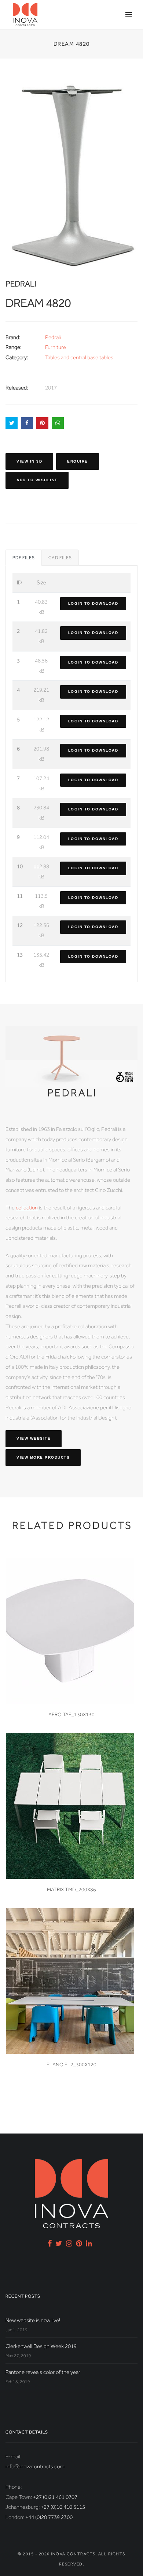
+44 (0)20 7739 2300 (49, 2517)
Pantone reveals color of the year (43, 2372)
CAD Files (60, 558)
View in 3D (29, 461)
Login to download (93, 603)
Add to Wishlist (37, 480)
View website (34, 1438)
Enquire (78, 461)
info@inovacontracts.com (35, 2466)
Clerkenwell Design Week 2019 (41, 2346)
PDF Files (24, 558)
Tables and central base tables (79, 357)
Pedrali (53, 337)
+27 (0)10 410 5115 (63, 2507)
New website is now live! (33, 2320)
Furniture (56, 347)
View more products (43, 1457)
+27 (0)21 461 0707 (55, 2497)
